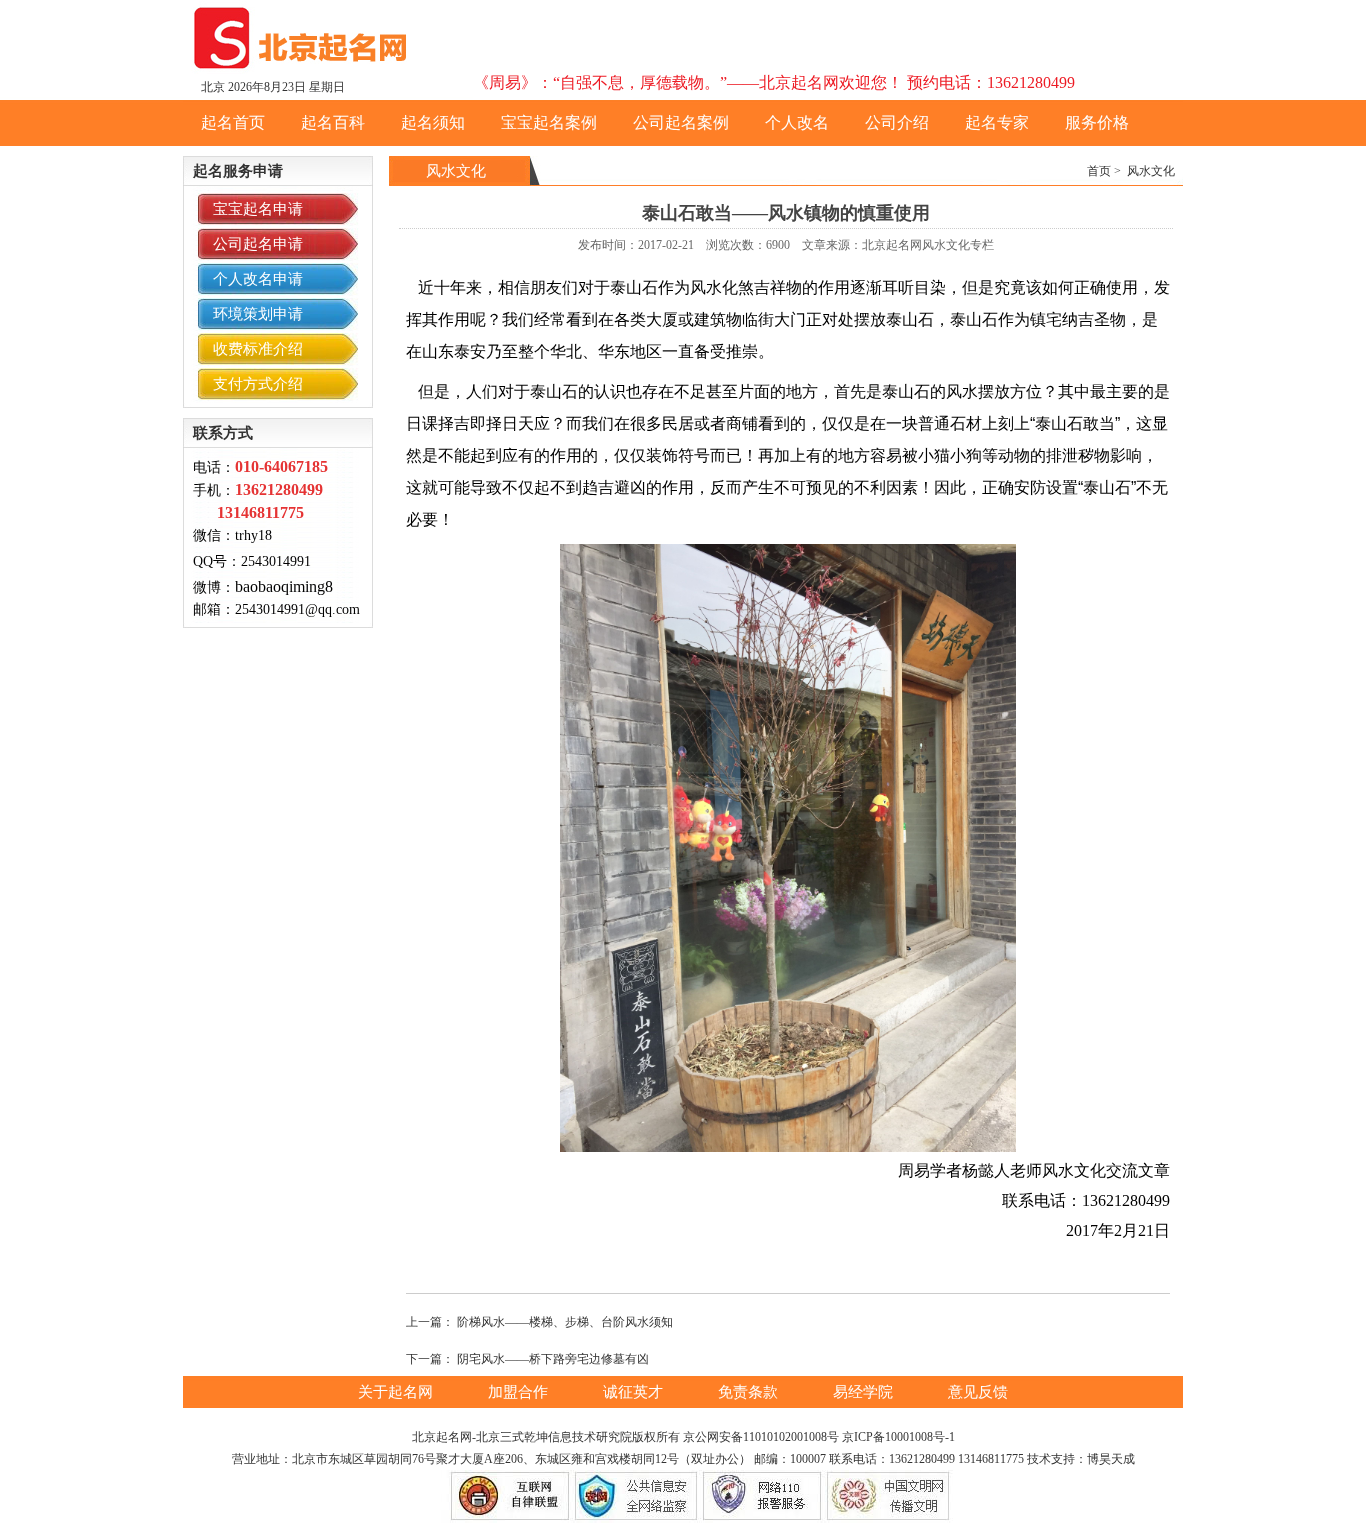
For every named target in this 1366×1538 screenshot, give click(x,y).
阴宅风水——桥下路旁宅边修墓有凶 (553, 1359)
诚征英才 (635, 1392)
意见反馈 (978, 1392)
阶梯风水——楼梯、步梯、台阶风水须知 (565, 1322)
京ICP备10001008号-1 (898, 1437)
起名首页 (233, 122)
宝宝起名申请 (258, 209)
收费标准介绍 (258, 349)
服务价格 (1097, 122)
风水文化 (1151, 171)
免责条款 (750, 1392)
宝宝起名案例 (549, 122)
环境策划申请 (258, 314)
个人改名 (797, 122)
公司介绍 (897, 122)
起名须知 (433, 122)
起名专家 (997, 122)
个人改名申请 (258, 279)
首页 (1099, 171)
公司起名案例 (681, 122)
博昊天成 (1111, 1459)
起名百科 (333, 122)
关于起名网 (397, 1392)
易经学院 (865, 1392)
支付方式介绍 (258, 384)
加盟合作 (520, 1392)
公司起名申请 (258, 244)
